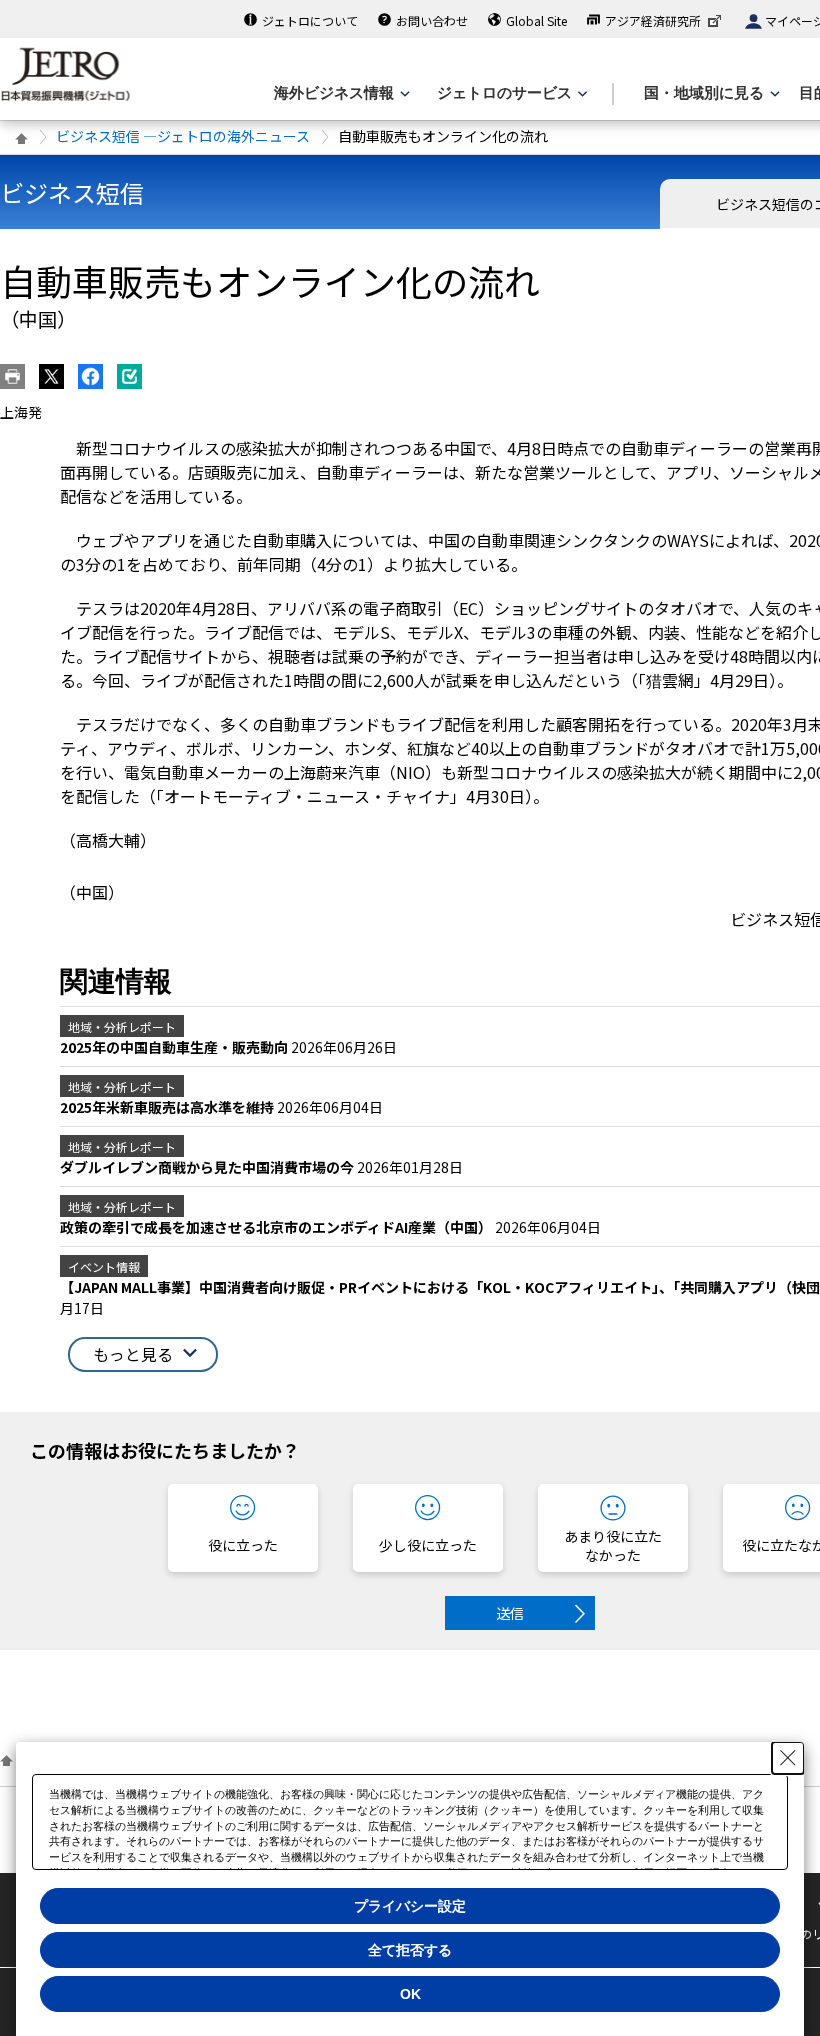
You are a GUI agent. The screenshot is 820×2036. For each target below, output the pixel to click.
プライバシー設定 (410, 1906)
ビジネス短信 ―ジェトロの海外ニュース (183, 136)
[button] (143, 1354)
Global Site (536, 20)
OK (410, 1994)
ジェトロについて (310, 20)
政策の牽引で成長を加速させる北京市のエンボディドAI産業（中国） (277, 1227)
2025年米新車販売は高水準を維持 (168, 1107)
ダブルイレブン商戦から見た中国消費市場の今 (208, 1167)
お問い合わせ (432, 20)
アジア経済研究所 (653, 20)
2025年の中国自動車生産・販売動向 (175, 1047)
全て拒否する (410, 1950)
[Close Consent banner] (788, 1758)
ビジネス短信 (72, 192)
